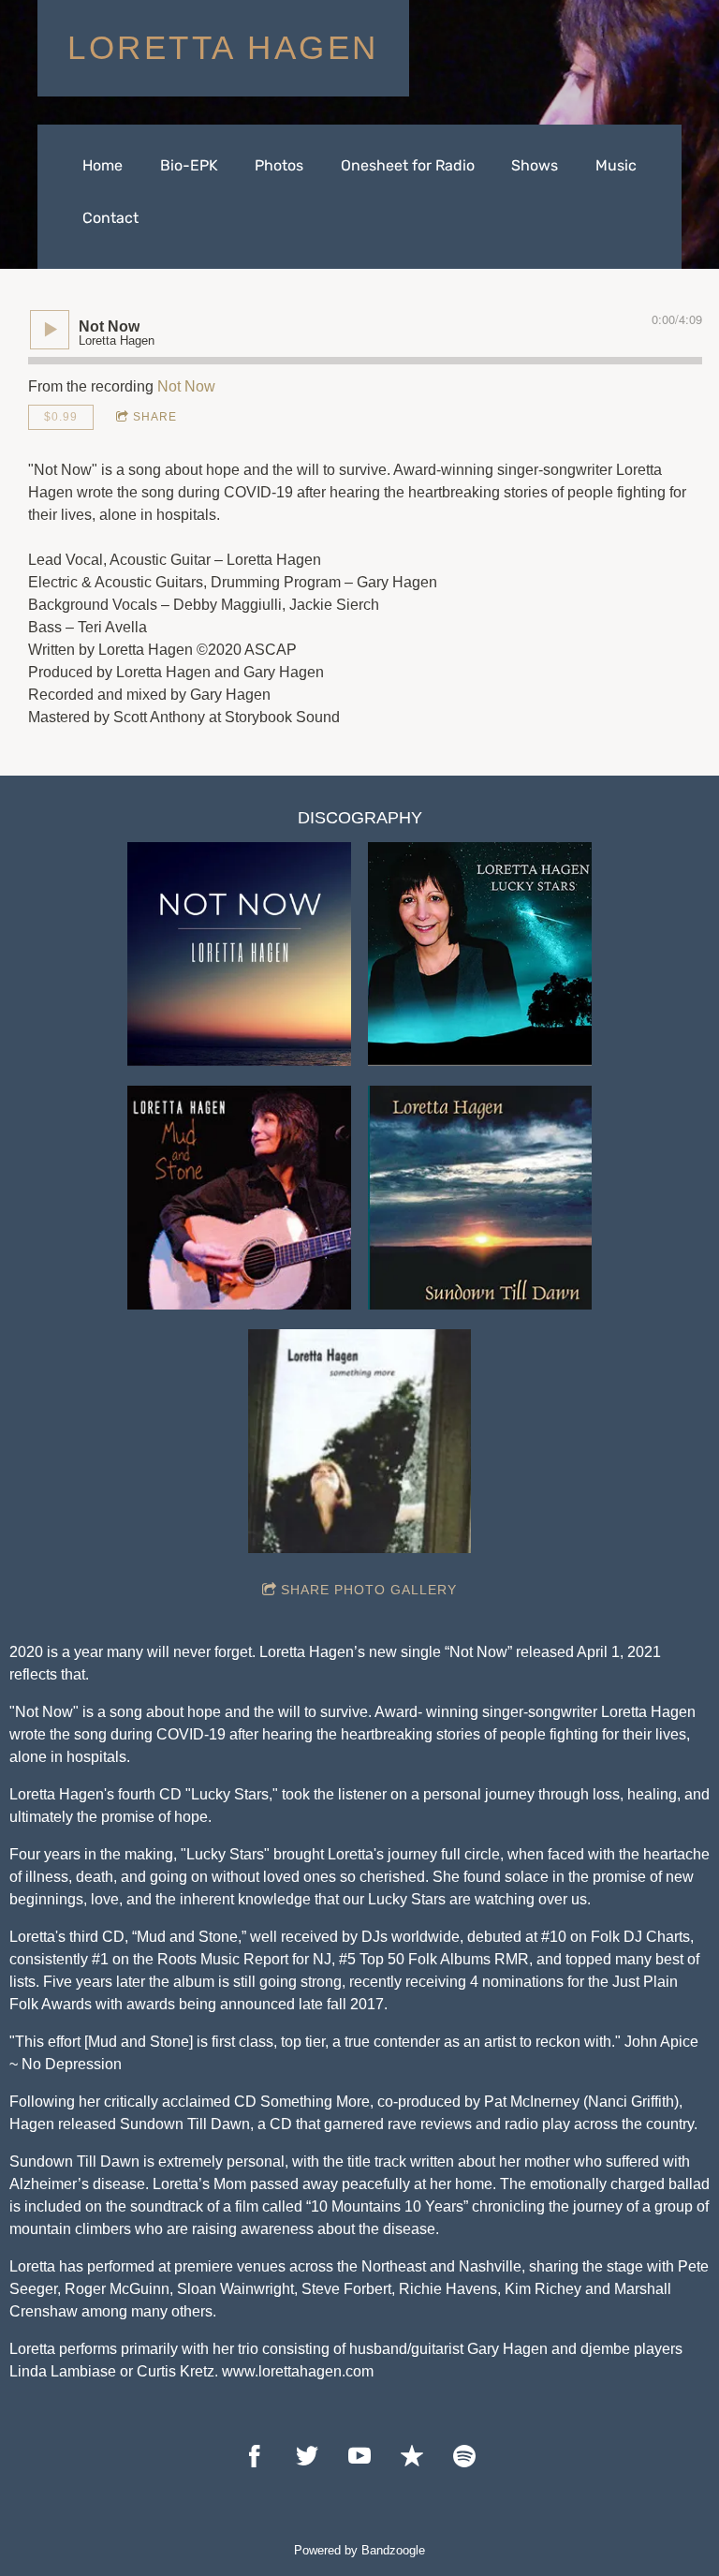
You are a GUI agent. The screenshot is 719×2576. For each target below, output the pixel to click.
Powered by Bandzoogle (359, 2550)
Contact (110, 218)
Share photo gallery (369, 1590)
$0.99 (61, 417)
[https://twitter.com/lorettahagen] (307, 2456)
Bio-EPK (189, 165)
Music (616, 165)
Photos (279, 165)
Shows (535, 165)
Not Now (186, 386)
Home (103, 165)
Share (155, 417)
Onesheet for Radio (408, 165)
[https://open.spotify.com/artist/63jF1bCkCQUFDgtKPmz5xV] (464, 2456)
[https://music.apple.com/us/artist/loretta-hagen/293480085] (412, 2456)
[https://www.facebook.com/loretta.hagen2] (255, 2456)
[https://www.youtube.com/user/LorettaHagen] (359, 2456)
